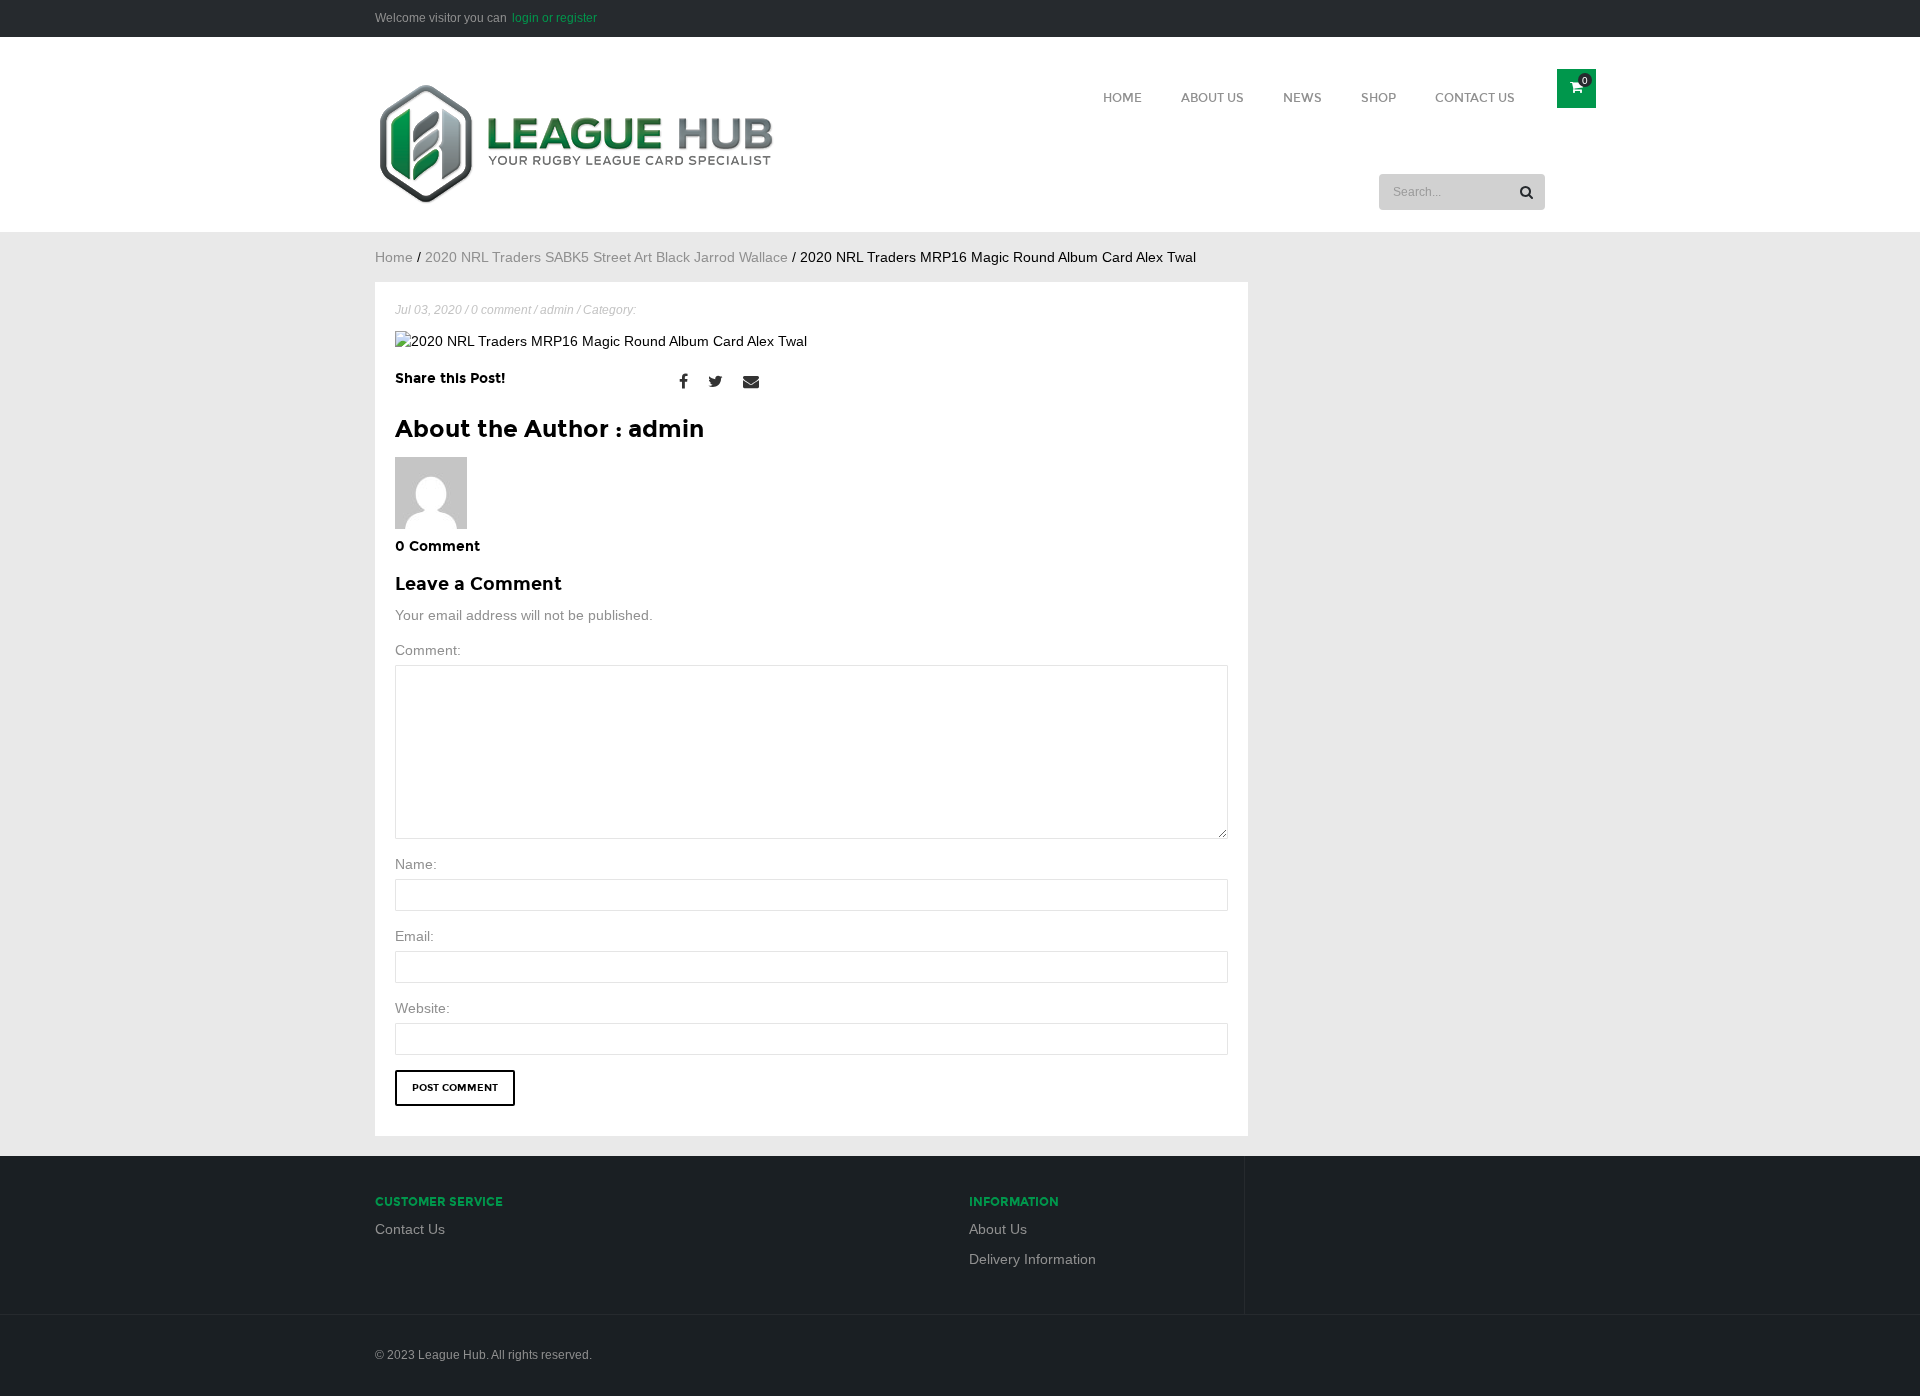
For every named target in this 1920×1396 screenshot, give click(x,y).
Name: (416, 864)
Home (1122, 98)
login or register (554, 18)
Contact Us (1475, 98)
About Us (1212, 98)
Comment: (428, 650)
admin (557, 310)
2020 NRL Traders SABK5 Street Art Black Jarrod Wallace (606, 257)
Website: (422, 1008)
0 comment (501, 310)
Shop (1378, 98)
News (1302, 98)
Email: (414, 936)
